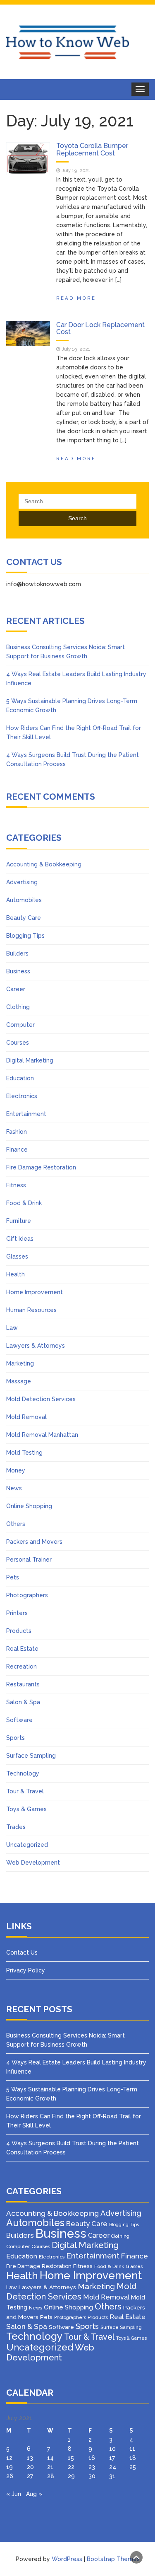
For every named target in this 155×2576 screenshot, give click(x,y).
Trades (16, 1827)
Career (16, 989)
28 (51, 2476)
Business (18, 971)
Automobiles (24, 900)
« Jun (14, 2494)
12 (9, 2458)
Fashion (17, 1132)
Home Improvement (35, 1292)
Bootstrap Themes (113, 2559)
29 (71, 2476)
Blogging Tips (25, 936)
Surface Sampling (31, 1756)
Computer (20, 1025)
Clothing (18, 1007)
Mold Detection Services (41, 1399)
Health (15, 1274)
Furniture (19, 1221)
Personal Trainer (29, 1560)
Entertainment (26, 1114)
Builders (17, 953)
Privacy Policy (26, 1970)
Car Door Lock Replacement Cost (100, 329)
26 (10, 2476)
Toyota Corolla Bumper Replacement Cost (92, 149)
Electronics (22, 1096)
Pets (13, 1577)
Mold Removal (26, 1417)
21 (50, 2467)
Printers (17, 1613)
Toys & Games (26, 1809)
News (14, 1488)
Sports (15, 1738)
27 (30, 2476)
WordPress (67, 2559)
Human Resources (31, 1310)
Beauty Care (24, 918)
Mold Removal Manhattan (42, 1435)
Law (12, 1328)
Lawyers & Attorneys (36, 1346)
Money (16, 1470)
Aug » (34, 2494)
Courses (18, 1043)
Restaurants (23, 1684)
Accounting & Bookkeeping (44, 864)
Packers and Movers (34, 1542)
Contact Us (22, 1953)
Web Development (33, 1863)
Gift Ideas (20, 1239)
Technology (23, 1773)
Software (19, 1720)
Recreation (21, 1666)
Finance (17, 1150)
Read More (76, 298)
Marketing (20, 1363)
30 (92, 2476)
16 (92, 2458)
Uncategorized (27, 1845)
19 (10, 2467)
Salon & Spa (23, 1702)
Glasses (17, 1256)
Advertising (22, 882)
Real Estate (22, 1649)
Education (20, 1078)
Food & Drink (24, 1203)
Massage (19, 1381)
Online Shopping (29, 1506)
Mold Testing (24, 1453)
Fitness (16, 1185)
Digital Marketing (30, 1060)
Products (19, 1631)
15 (71, 2458)
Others (16, 1524)
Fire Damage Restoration (41, 1167)
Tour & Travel (25, 1791)
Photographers (27, 1595)
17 (112, 2458)
